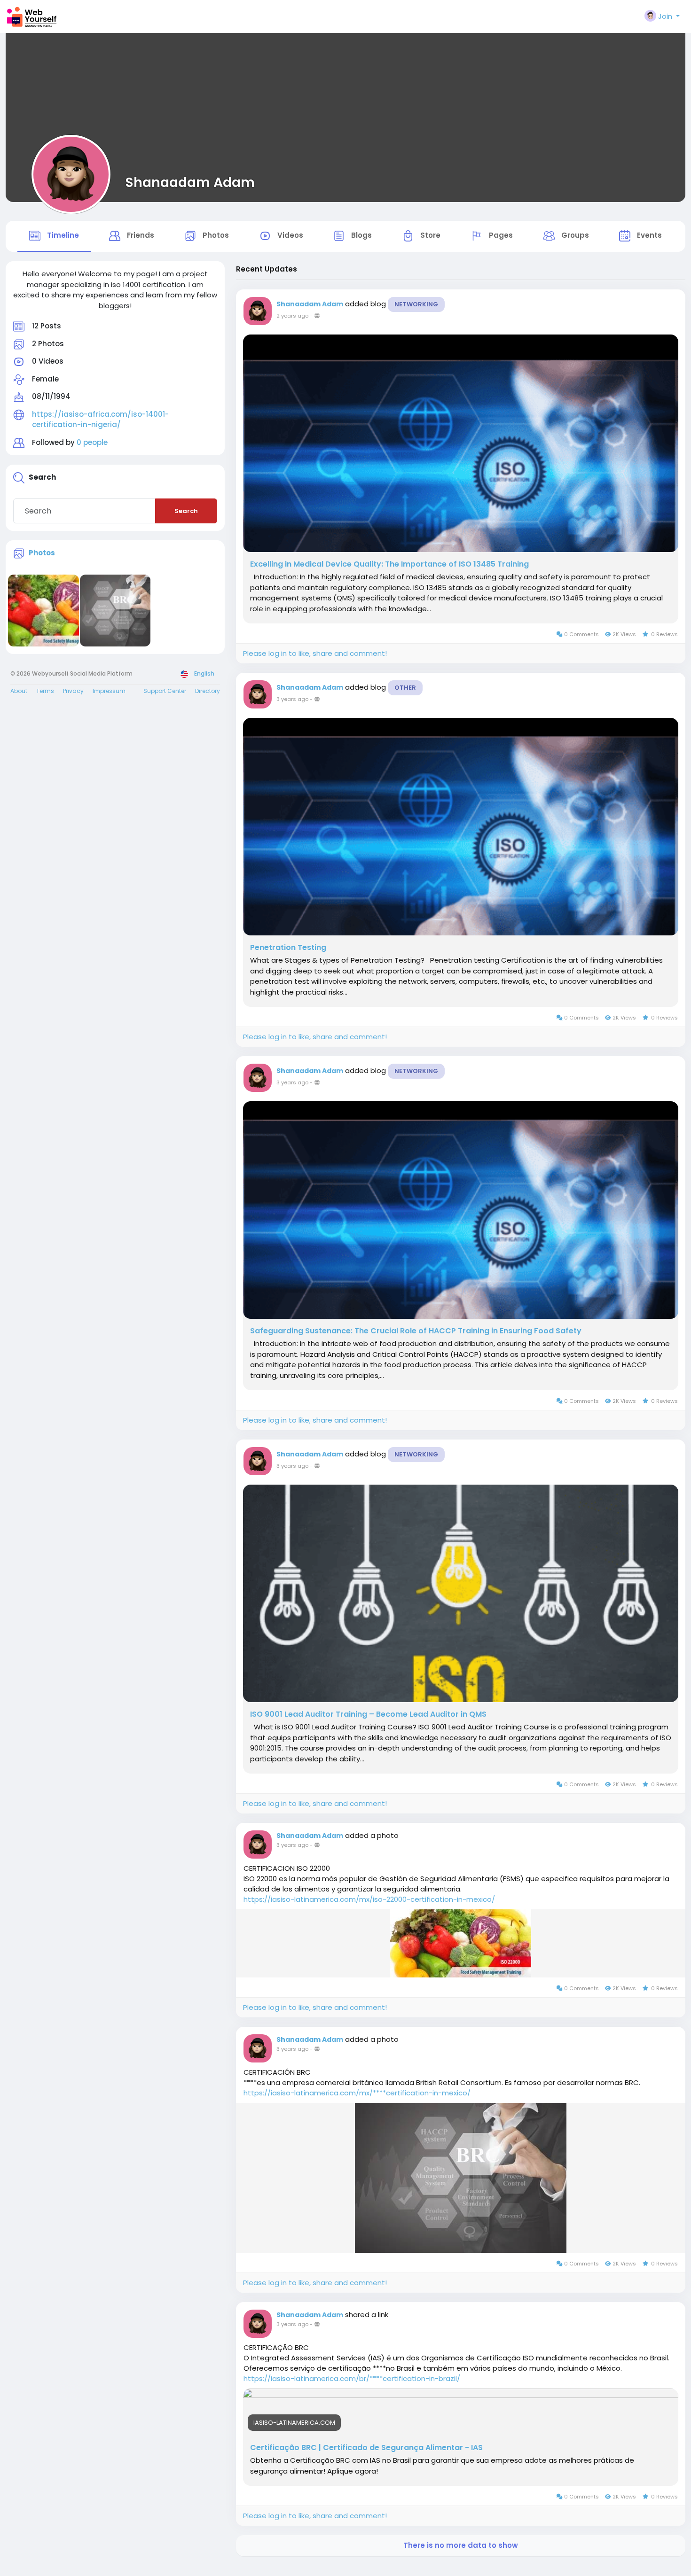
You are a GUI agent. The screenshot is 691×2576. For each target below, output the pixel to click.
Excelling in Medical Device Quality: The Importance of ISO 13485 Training (389, 564)
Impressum (109, 691)
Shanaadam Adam (190, 182)
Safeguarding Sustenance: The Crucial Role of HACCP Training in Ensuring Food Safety (416, 1331)
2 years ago (292, 316)
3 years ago (292, 699)
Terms (45, 691)
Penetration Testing (288, 948)
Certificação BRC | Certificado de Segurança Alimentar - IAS (366, 2448)
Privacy (73, 691)
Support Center (165, 691)
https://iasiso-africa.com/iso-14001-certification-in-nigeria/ (100, 420)
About (19, 691)
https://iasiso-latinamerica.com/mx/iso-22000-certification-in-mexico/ (369, 1899)
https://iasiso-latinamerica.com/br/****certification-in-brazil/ (352, 2378)
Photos (42, 553)
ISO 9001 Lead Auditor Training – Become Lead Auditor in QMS (368, 1714)
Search (186, 511)
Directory (208, 691)
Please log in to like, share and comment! (315, 653)
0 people (92, 442)
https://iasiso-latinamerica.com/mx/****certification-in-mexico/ (357, 2093)
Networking (416, 304)
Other (405, 688)
